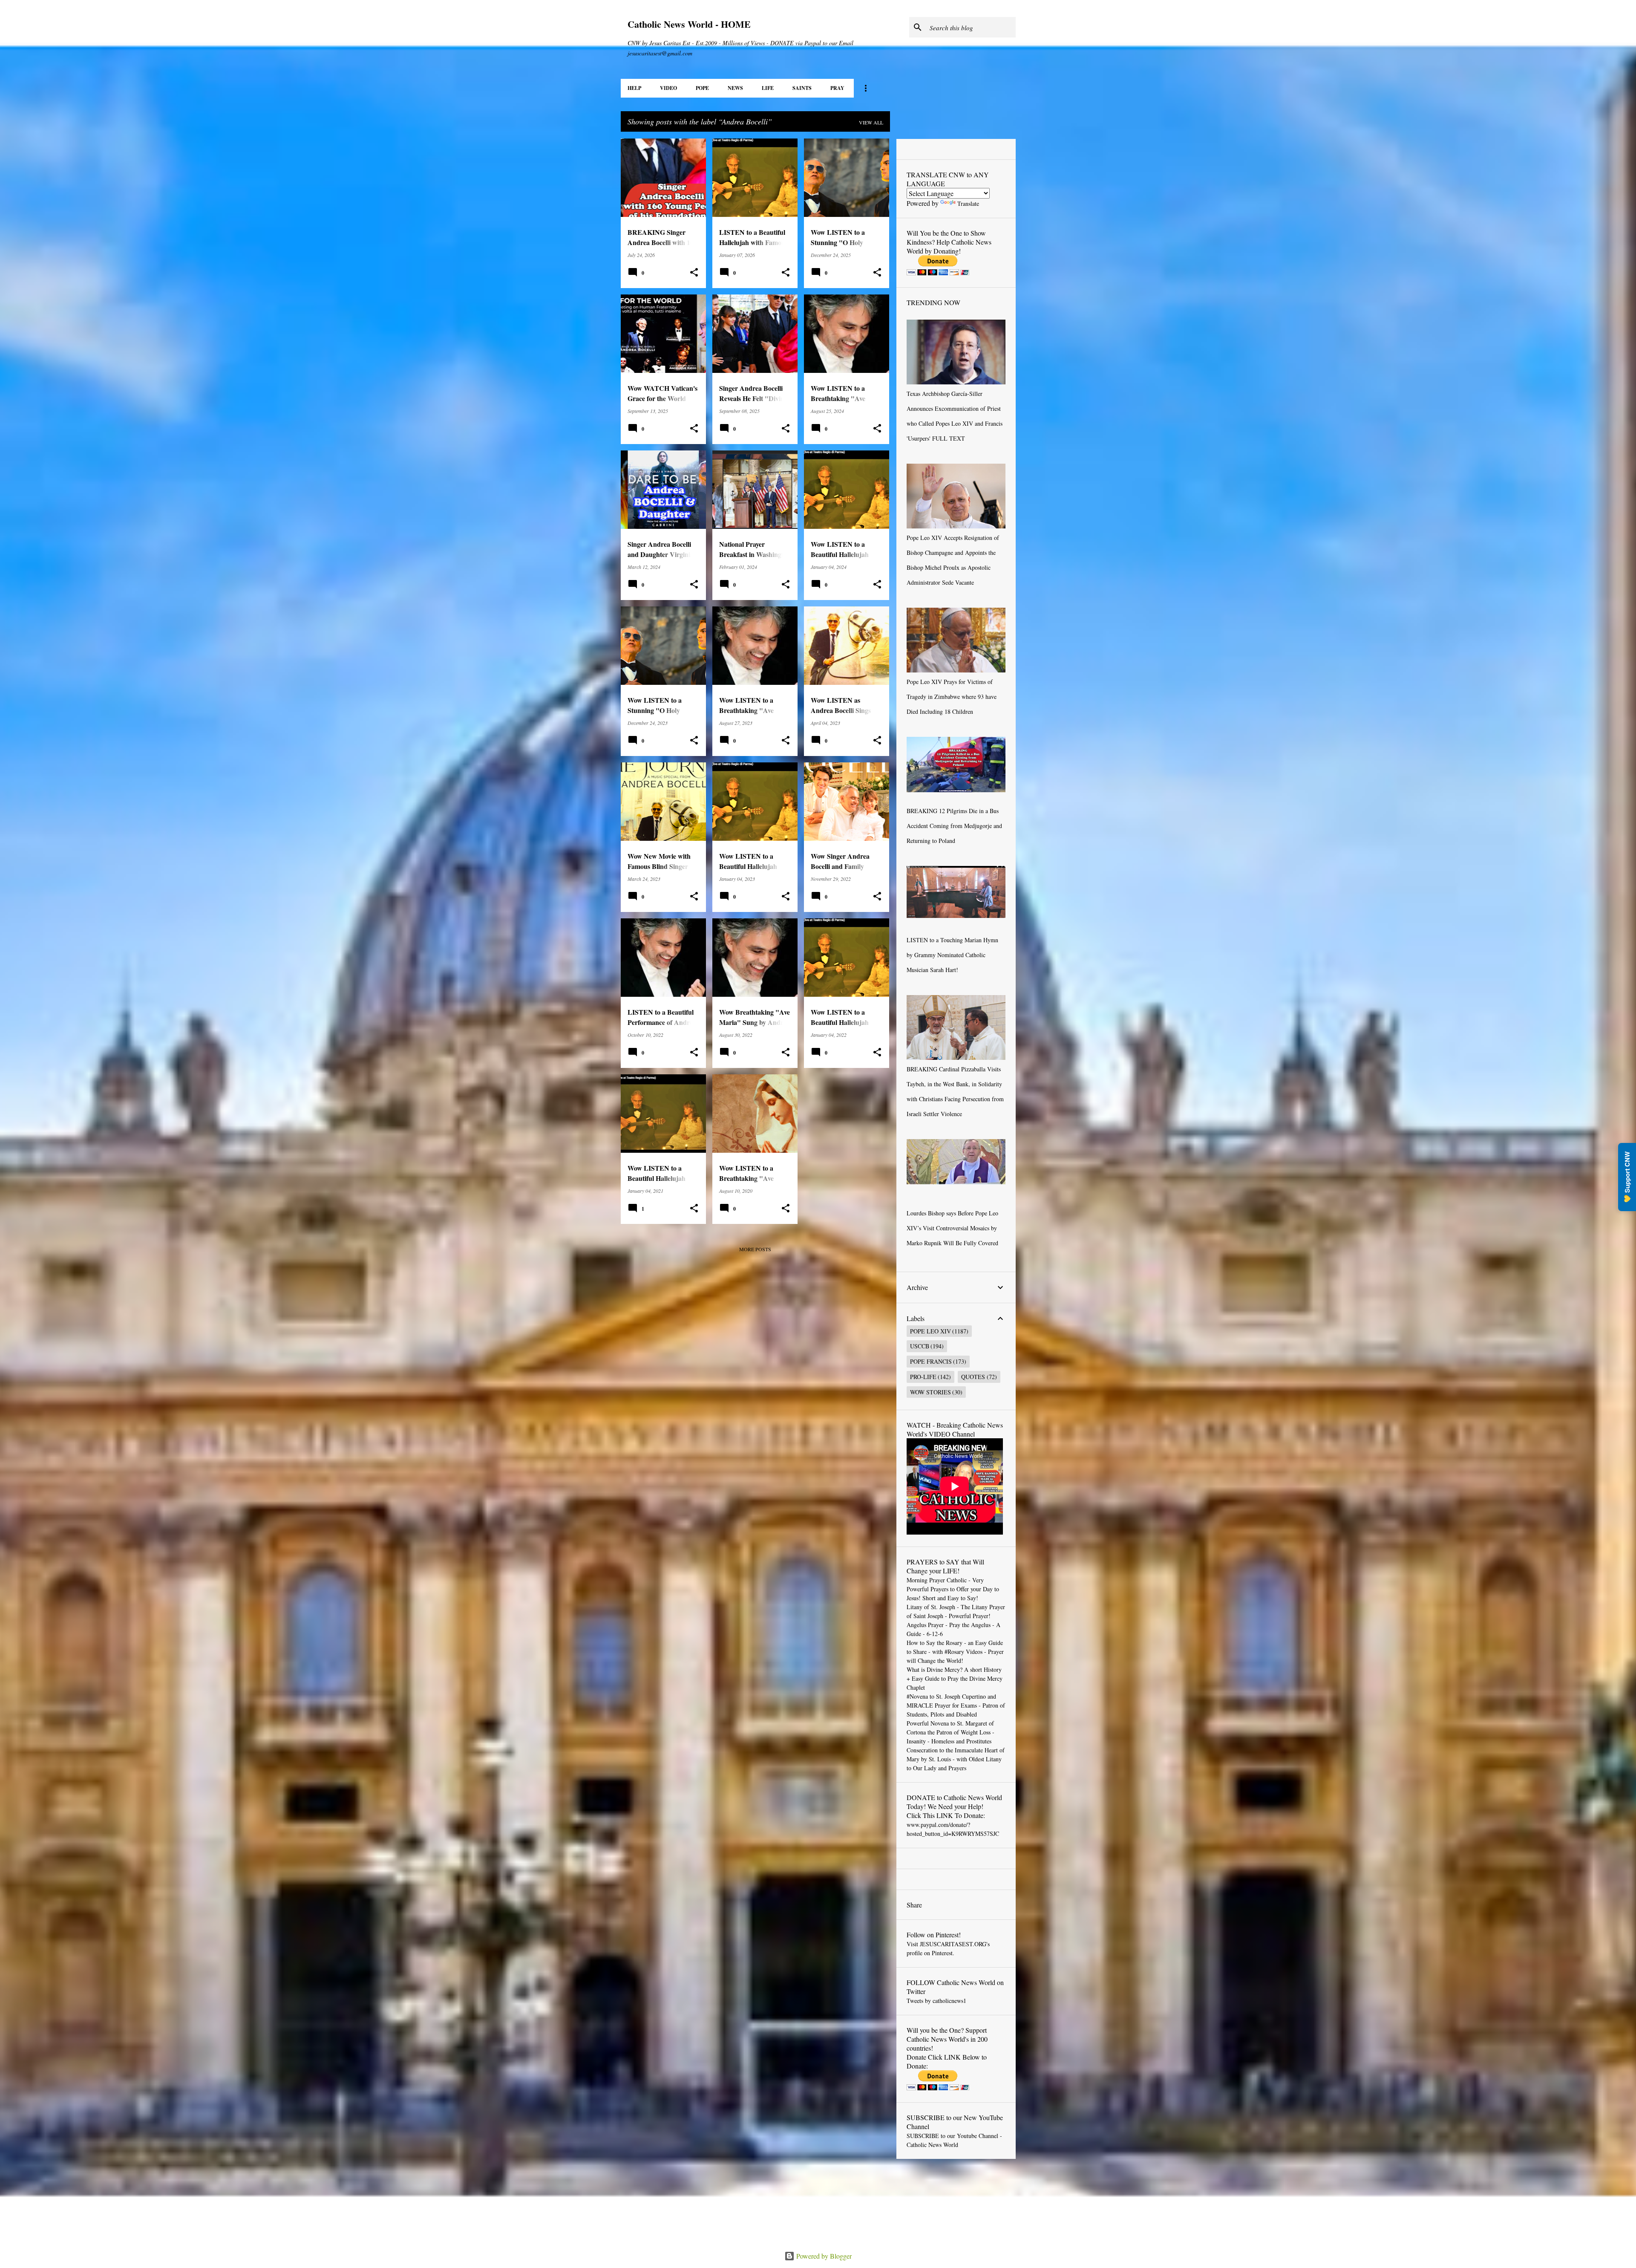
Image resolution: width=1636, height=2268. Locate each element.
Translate (968, 203)
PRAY (837, 88)
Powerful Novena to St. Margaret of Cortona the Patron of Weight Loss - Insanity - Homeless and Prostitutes (950, 1732)
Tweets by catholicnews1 (936, 2001)
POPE (702, 88)
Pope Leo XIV (930, 1331)
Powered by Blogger (823, 2256)
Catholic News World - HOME (689, 24)
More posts (755, 1249)
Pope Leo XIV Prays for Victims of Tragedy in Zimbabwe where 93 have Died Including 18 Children (952, 697)
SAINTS (802, 88)
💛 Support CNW (1627, 1177)
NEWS (735, 88)
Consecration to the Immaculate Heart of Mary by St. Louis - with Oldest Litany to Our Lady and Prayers (956, 1759)
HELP (634, 88)
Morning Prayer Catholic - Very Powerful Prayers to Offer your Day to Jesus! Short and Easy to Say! (953, 1589)
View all (871, 122)
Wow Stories (930, 1392)
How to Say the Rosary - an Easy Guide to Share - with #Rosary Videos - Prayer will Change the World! (955, 1652)
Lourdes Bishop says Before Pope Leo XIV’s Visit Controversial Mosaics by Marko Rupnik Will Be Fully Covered (952, 1228)
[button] (694, 273)
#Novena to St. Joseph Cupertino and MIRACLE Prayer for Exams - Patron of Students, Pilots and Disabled (956, 1705)
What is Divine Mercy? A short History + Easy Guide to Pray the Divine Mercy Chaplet (955, 1678)
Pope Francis (931, 1361)
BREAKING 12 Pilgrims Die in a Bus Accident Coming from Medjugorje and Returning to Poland (954, 826)
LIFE (768, 88)
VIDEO (668, 88)
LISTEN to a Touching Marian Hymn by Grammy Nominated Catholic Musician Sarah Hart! (952, 955)
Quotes (973, 1377)
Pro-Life (923, 1377)
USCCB (920, 1346)
